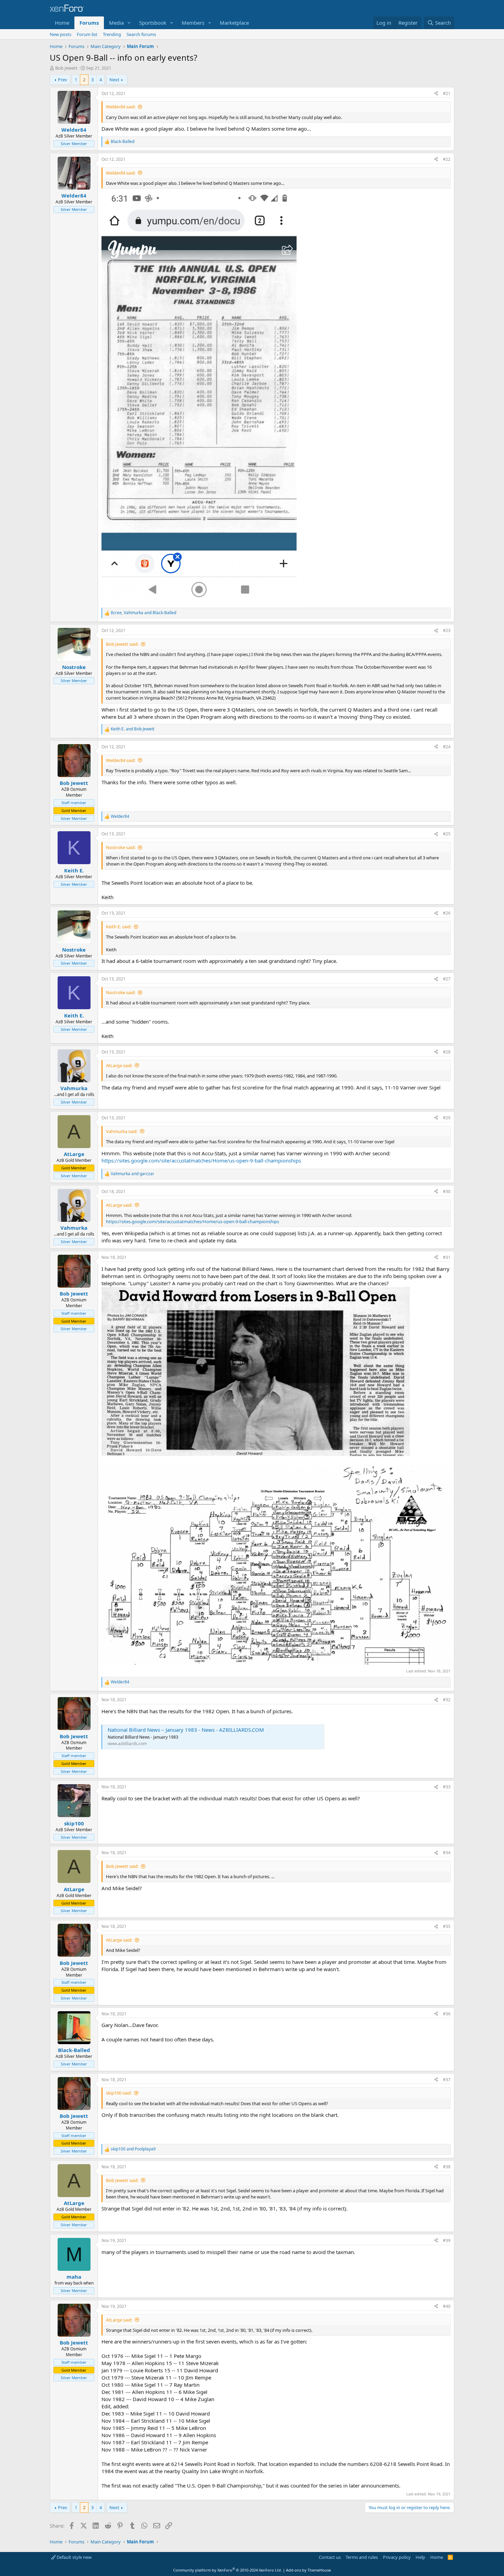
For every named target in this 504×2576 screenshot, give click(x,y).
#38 (447, 2167)
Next (114, 80)
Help (420, 2557)
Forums (89, 23)
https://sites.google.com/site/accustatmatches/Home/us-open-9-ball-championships (201, 1160)
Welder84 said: (121, 107)
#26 (447, 913)
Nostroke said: (121, 847)
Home (62, 23)
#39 (447, 2240)
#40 (447, 2306)
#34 (447, 1853)
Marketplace (234, 23)
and (133, 729)
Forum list (87, 34)
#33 (447, 1787)
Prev (63, 80)
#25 (447, 834)
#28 (447, 1052)
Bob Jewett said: (122, 644)
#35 (447, 1926)
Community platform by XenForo (227, 2570)
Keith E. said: (119, 927)
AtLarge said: (119, 1065)
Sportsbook (153, 23)
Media (116, 23)
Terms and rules (362, 2557)
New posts (61, 34)
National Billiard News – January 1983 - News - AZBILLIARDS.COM (186, 1730)
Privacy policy (397, 2557)
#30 (447, 1191)
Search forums (141, 34)
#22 (447, 159)
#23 (447, 630)
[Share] (436, 94)
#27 (447, 979)
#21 (447, 93)
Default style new (74, 2557)
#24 (447, 747)
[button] (129, 23)
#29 (447, 1118)
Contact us (330, 2557)
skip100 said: (119, 2093)
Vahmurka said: (122, 1131)
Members (193, 23)
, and (143, 613)
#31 (447, 1257)
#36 (447, 2014)
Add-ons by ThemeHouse (308, 2570)
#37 (447, 2080)
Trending (112, 34)
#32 (447, 1700)
